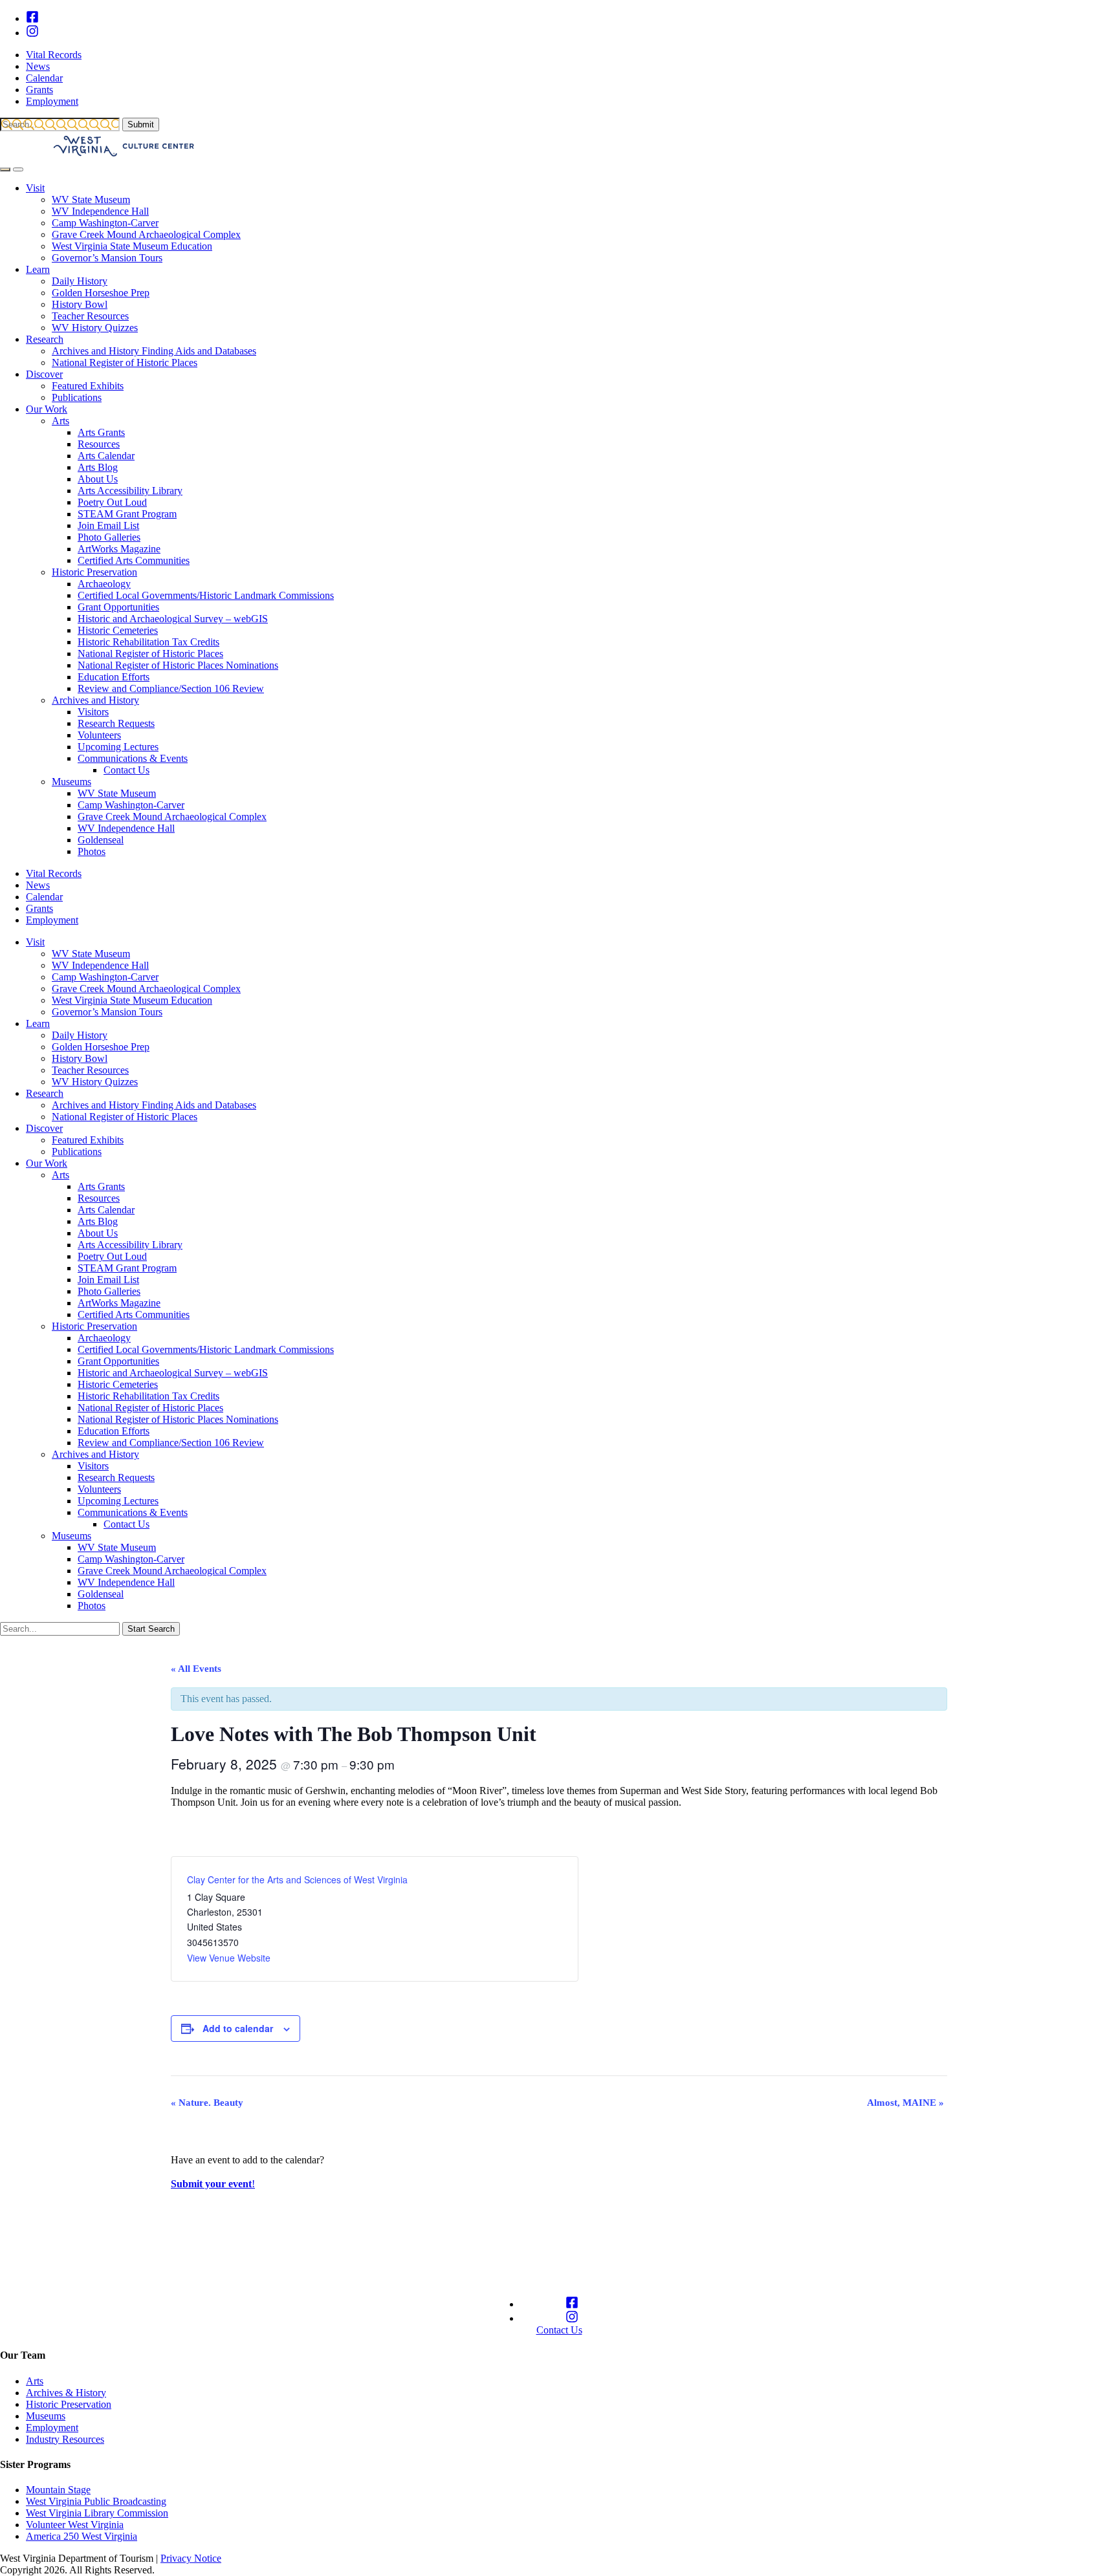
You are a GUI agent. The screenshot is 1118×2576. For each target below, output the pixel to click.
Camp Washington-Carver (105, 223)
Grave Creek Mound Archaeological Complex (146, 234)
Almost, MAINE (905, 2103)
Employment (52, 101)
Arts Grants (101, 432)
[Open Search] (5, 169)
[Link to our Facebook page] (32, 18)
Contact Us (126, 770)
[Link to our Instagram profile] (32, 33)
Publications (77, 397)
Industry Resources (65, 2439)
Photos (92, 851)
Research (45, 339)
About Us (98, 479)
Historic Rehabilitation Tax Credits (148, 642)
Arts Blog (98, 467)
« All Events (196, 1669)
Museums (71, 782)
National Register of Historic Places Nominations (178, 665)
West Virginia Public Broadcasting (96, 2501)
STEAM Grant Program (127, 514)
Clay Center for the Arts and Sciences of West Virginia (297, 1879)
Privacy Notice (191, 2558)
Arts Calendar (106, 456)
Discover (44, 374)
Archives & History (66, 2393)
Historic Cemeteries (118, 630)
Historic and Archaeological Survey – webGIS (173, 619)
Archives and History (95, 700)
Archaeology (104, 584)
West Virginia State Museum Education (132, 246)
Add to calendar (238, 2028)
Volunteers (99, 735)
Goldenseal (101, 840)
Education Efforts (114, 677)
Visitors (93, 712)
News (38, 66)
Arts (60, 421)
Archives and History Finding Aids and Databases (154, 351)
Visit (35, 188)
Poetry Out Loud (112, 502)
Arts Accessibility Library (130, 491)
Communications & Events (133, 758)
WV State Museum (91, 200)
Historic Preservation (94, 572)
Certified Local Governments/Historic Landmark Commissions (206, 595)
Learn (38, 269)
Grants (39, 90)
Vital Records (54, 55)
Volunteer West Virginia (75, 2525)
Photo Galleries (109, 537)
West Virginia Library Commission (97, 2513)
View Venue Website (229, 1958)
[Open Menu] (18, 169)
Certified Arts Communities (134, 560)
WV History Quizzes (95, 328)
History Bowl (80, 304)
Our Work (47, 409)
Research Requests (116, 723)
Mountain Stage (58, 2490)
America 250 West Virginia (82, 2536)
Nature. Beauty (207, 2103)
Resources (99, 444)
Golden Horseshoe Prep (101, 293)
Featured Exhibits (88, 386)
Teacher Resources (90, 316)
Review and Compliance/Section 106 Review (171, 688)
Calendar (44, 78)
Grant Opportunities (118, 607)
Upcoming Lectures (118, 747)
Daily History (80, 281)
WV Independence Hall (100, 211)
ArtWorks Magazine (119, 549)
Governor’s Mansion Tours (107, 258)
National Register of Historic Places (125, 363)
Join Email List (108, 525)
